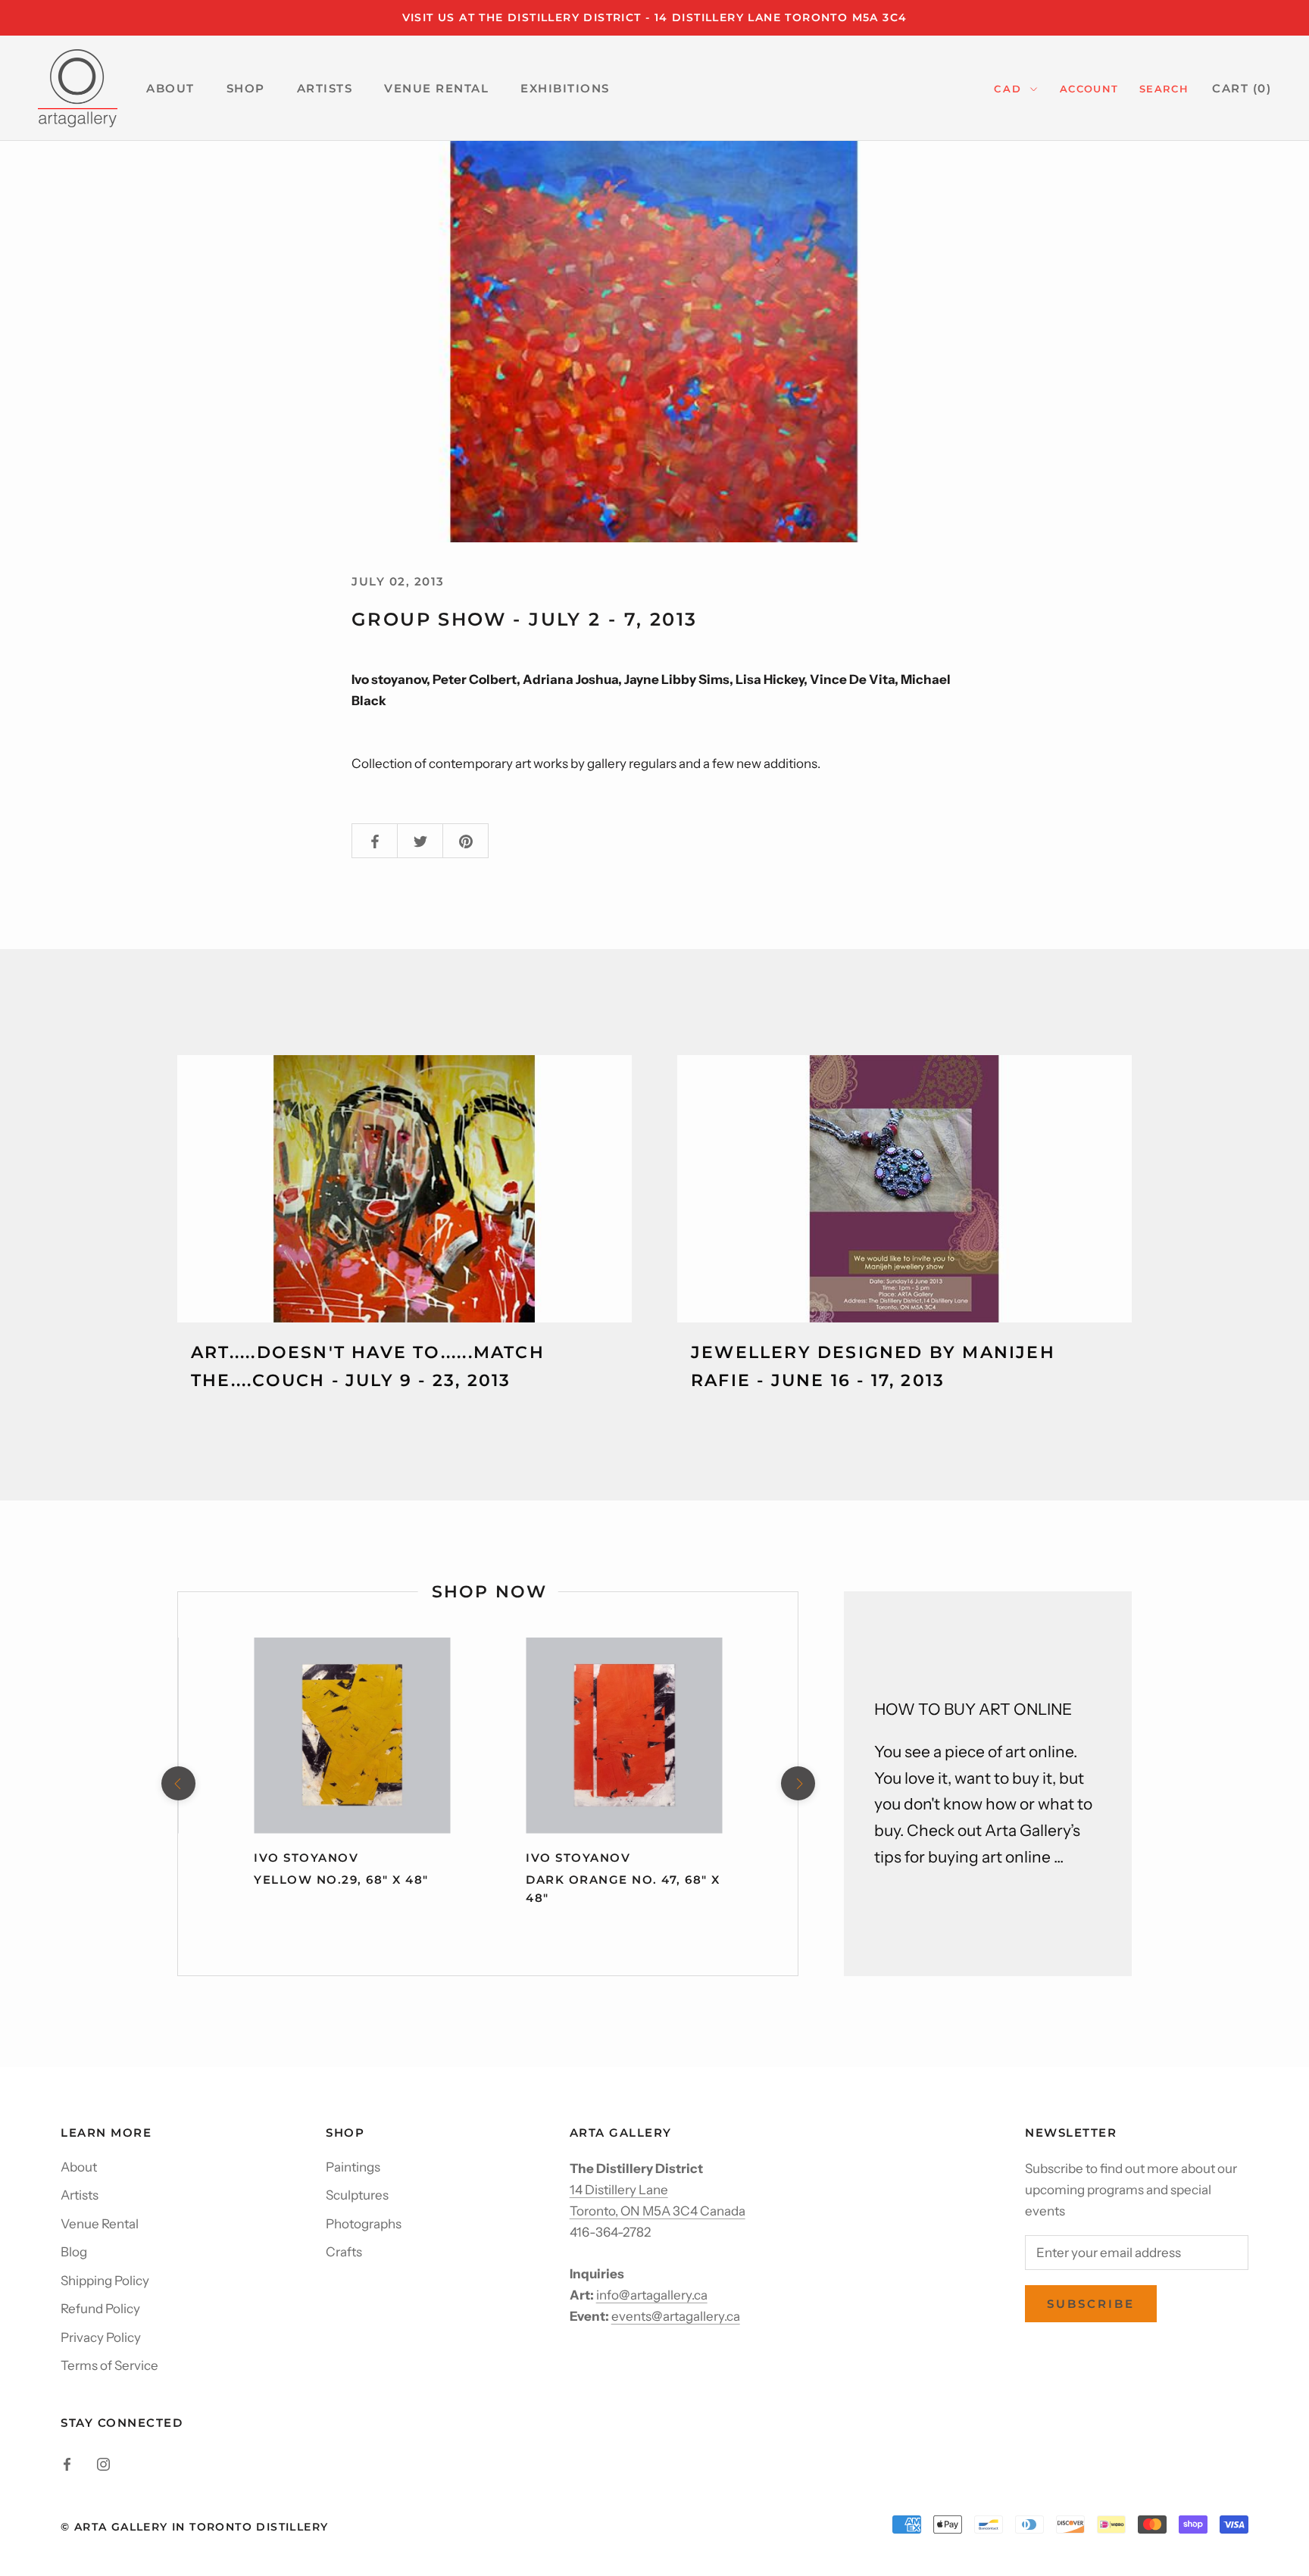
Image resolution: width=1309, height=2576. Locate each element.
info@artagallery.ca (652, 2295)
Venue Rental (100, 2224)
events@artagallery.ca (676, 2316)
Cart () (1242, 88)
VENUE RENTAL (436, 88)
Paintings (353, 2167)
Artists (80, 2195)
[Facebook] (67, 2462)
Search (1164, 89)
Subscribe (1091, 2304)
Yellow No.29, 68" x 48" (341, 1880)
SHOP (246, 88)
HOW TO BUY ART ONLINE (973, 1709)
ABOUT (170, 88)
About (79, 2167)
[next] (797, 1783)
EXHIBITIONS (565, 88)
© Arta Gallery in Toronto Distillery (194, 2527)
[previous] (178, 1783)
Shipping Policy (105, 2281)
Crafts (344, 2252)
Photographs (364, 2224)
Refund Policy (100, 2309)
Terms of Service (109, 2365)
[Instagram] (103, 2462)
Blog (74, 2252)
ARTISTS (325, 88)
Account (1089, 89)
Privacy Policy (101, 2337)
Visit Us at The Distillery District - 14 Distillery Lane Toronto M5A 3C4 (655, 17)
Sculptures (357, 2195)
